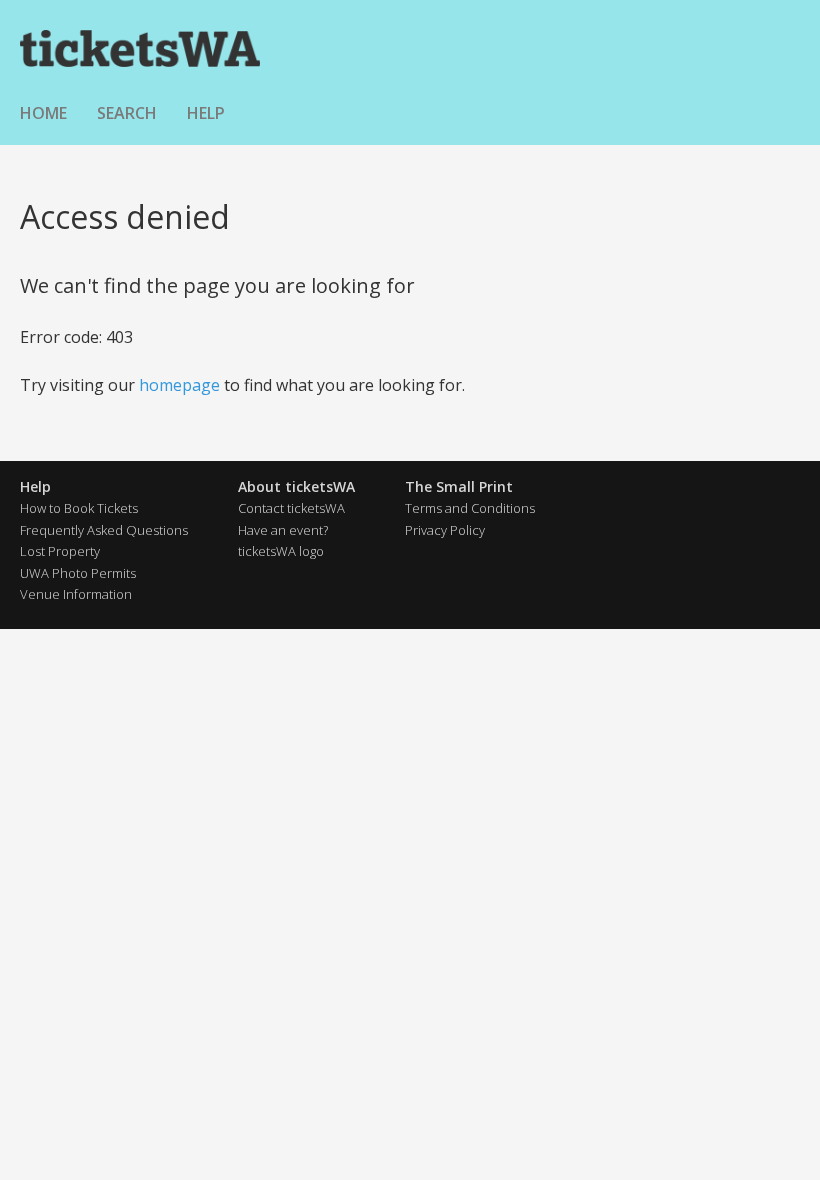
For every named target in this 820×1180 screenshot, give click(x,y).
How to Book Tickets (79, 508)
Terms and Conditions (470, 508)
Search (127, 113)
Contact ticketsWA (291, 508)
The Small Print (459, 486)
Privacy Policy (445, 530)
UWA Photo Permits (78, 573)
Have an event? (283, 530)
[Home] (140, 48)
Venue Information (76, 594)
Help (206, 113)
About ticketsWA (296, 486)
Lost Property (60, 551)
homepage (179, 385)
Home (43, 113)
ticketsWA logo (281, 551)
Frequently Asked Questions (104, 530)
